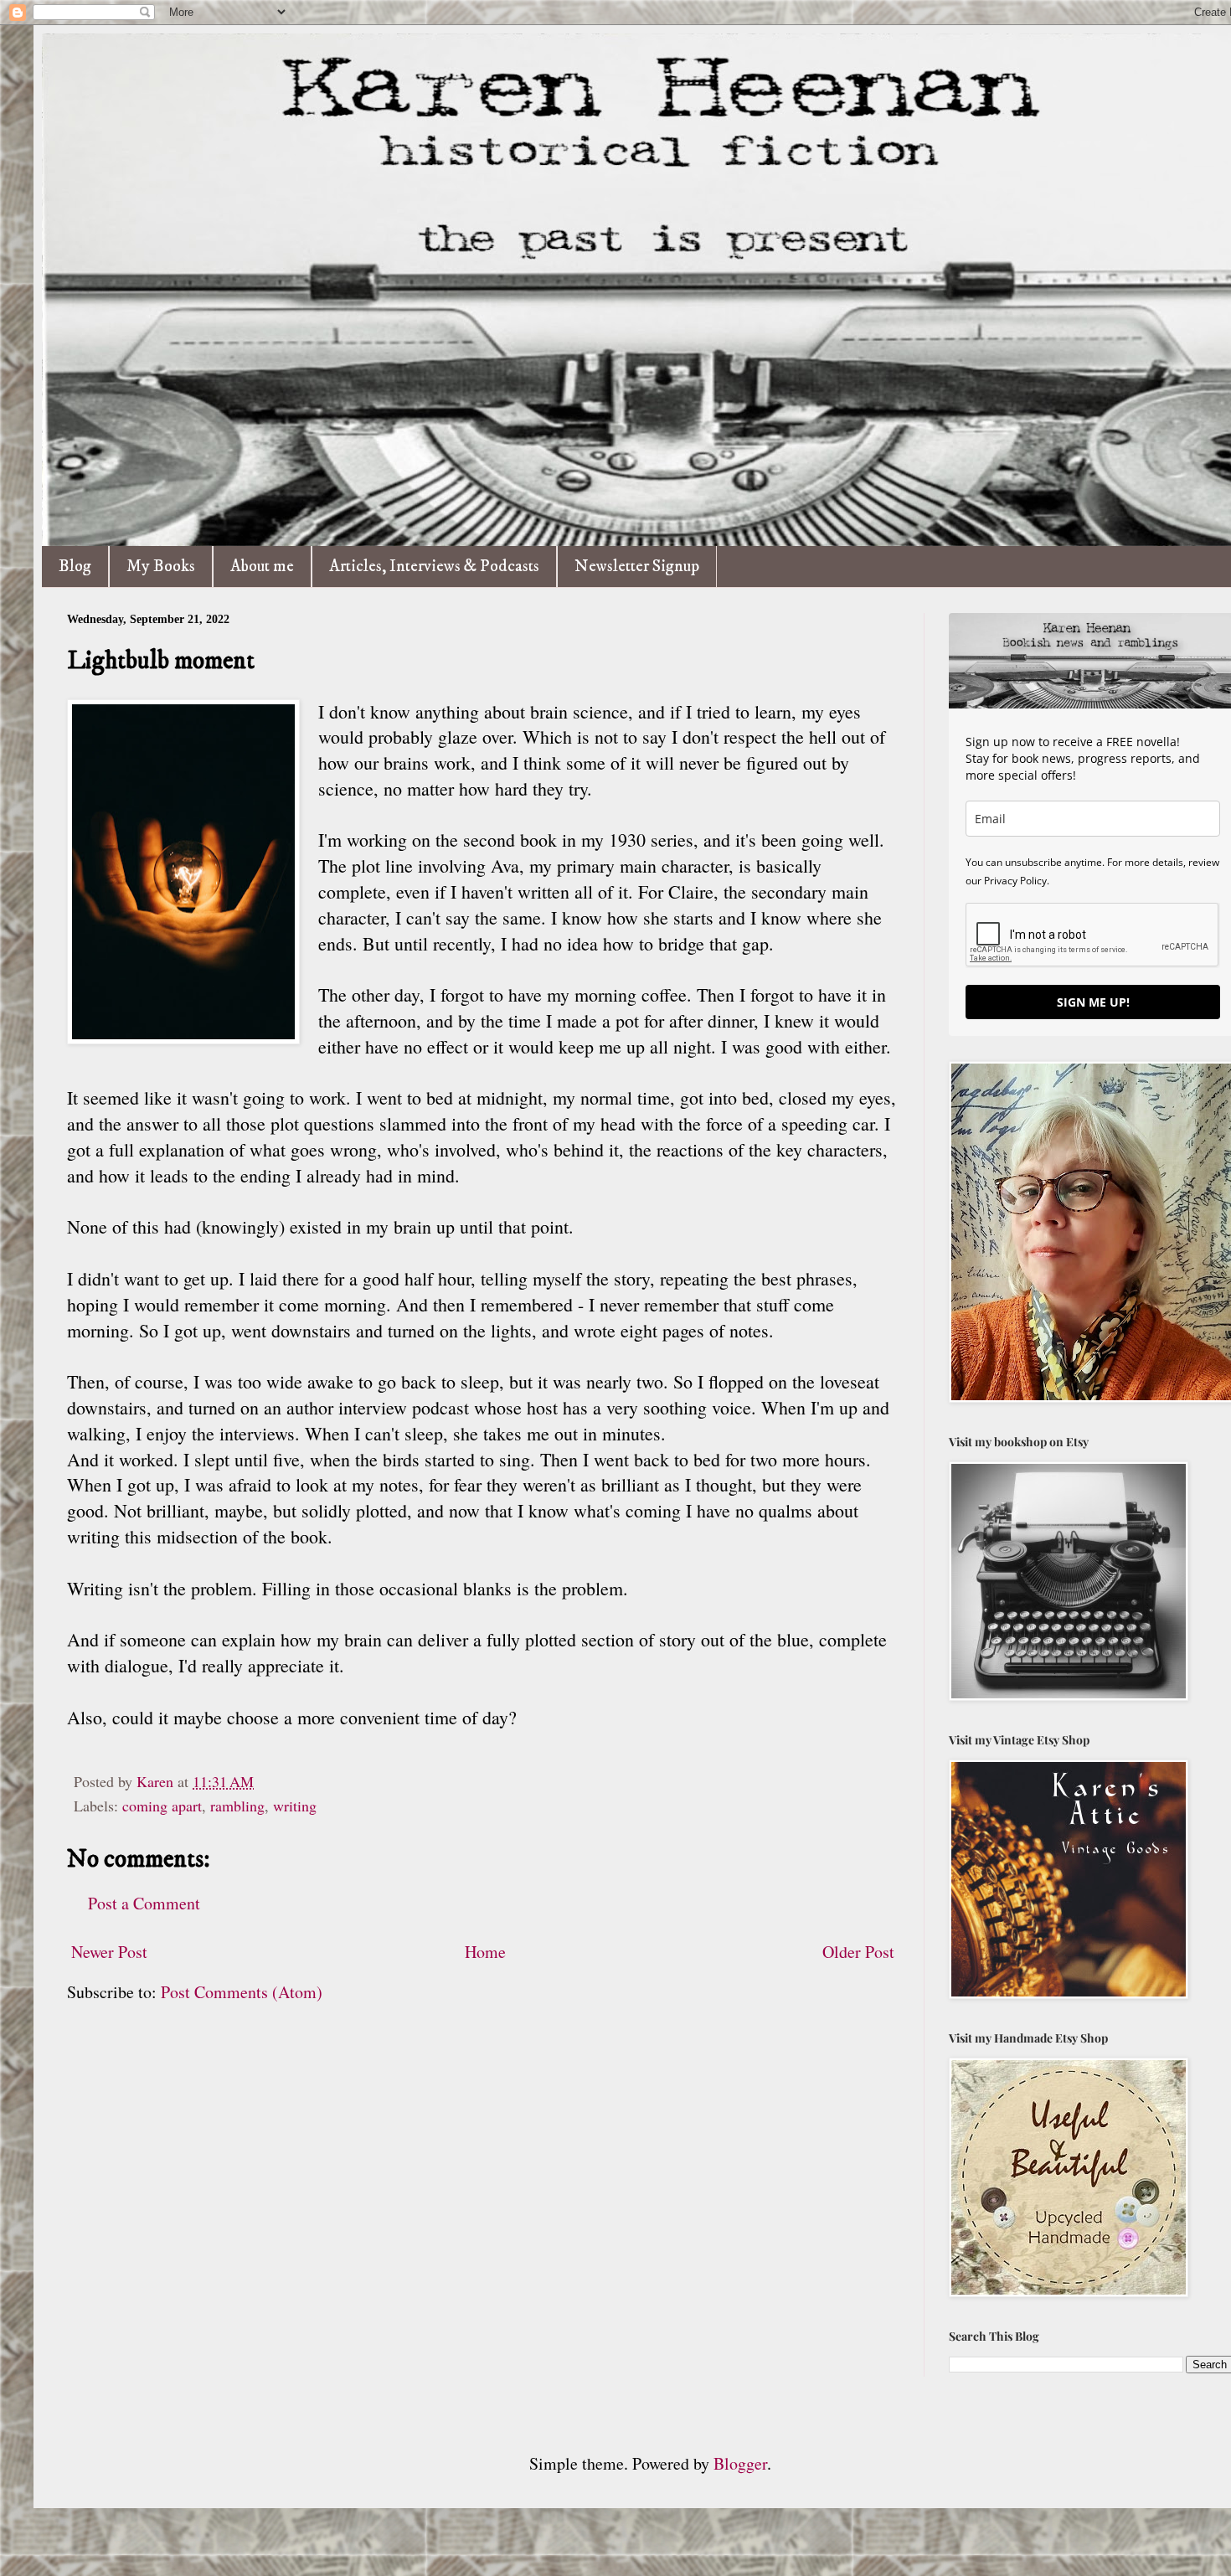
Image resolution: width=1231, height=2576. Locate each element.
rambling (237, 1806)
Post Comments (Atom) (242, 1992)
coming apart (162, 1806)
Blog (75, 567)
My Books (161, 567)
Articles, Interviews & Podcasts (434, 567)
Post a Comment (144, 1903)
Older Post (858, 1952)
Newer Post (109, 1952)
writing (295, 1806)
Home (485, 1952)
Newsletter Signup (637, 567)
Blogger (740, 2463)
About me (262, 567)
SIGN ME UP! (1093, 1002)
